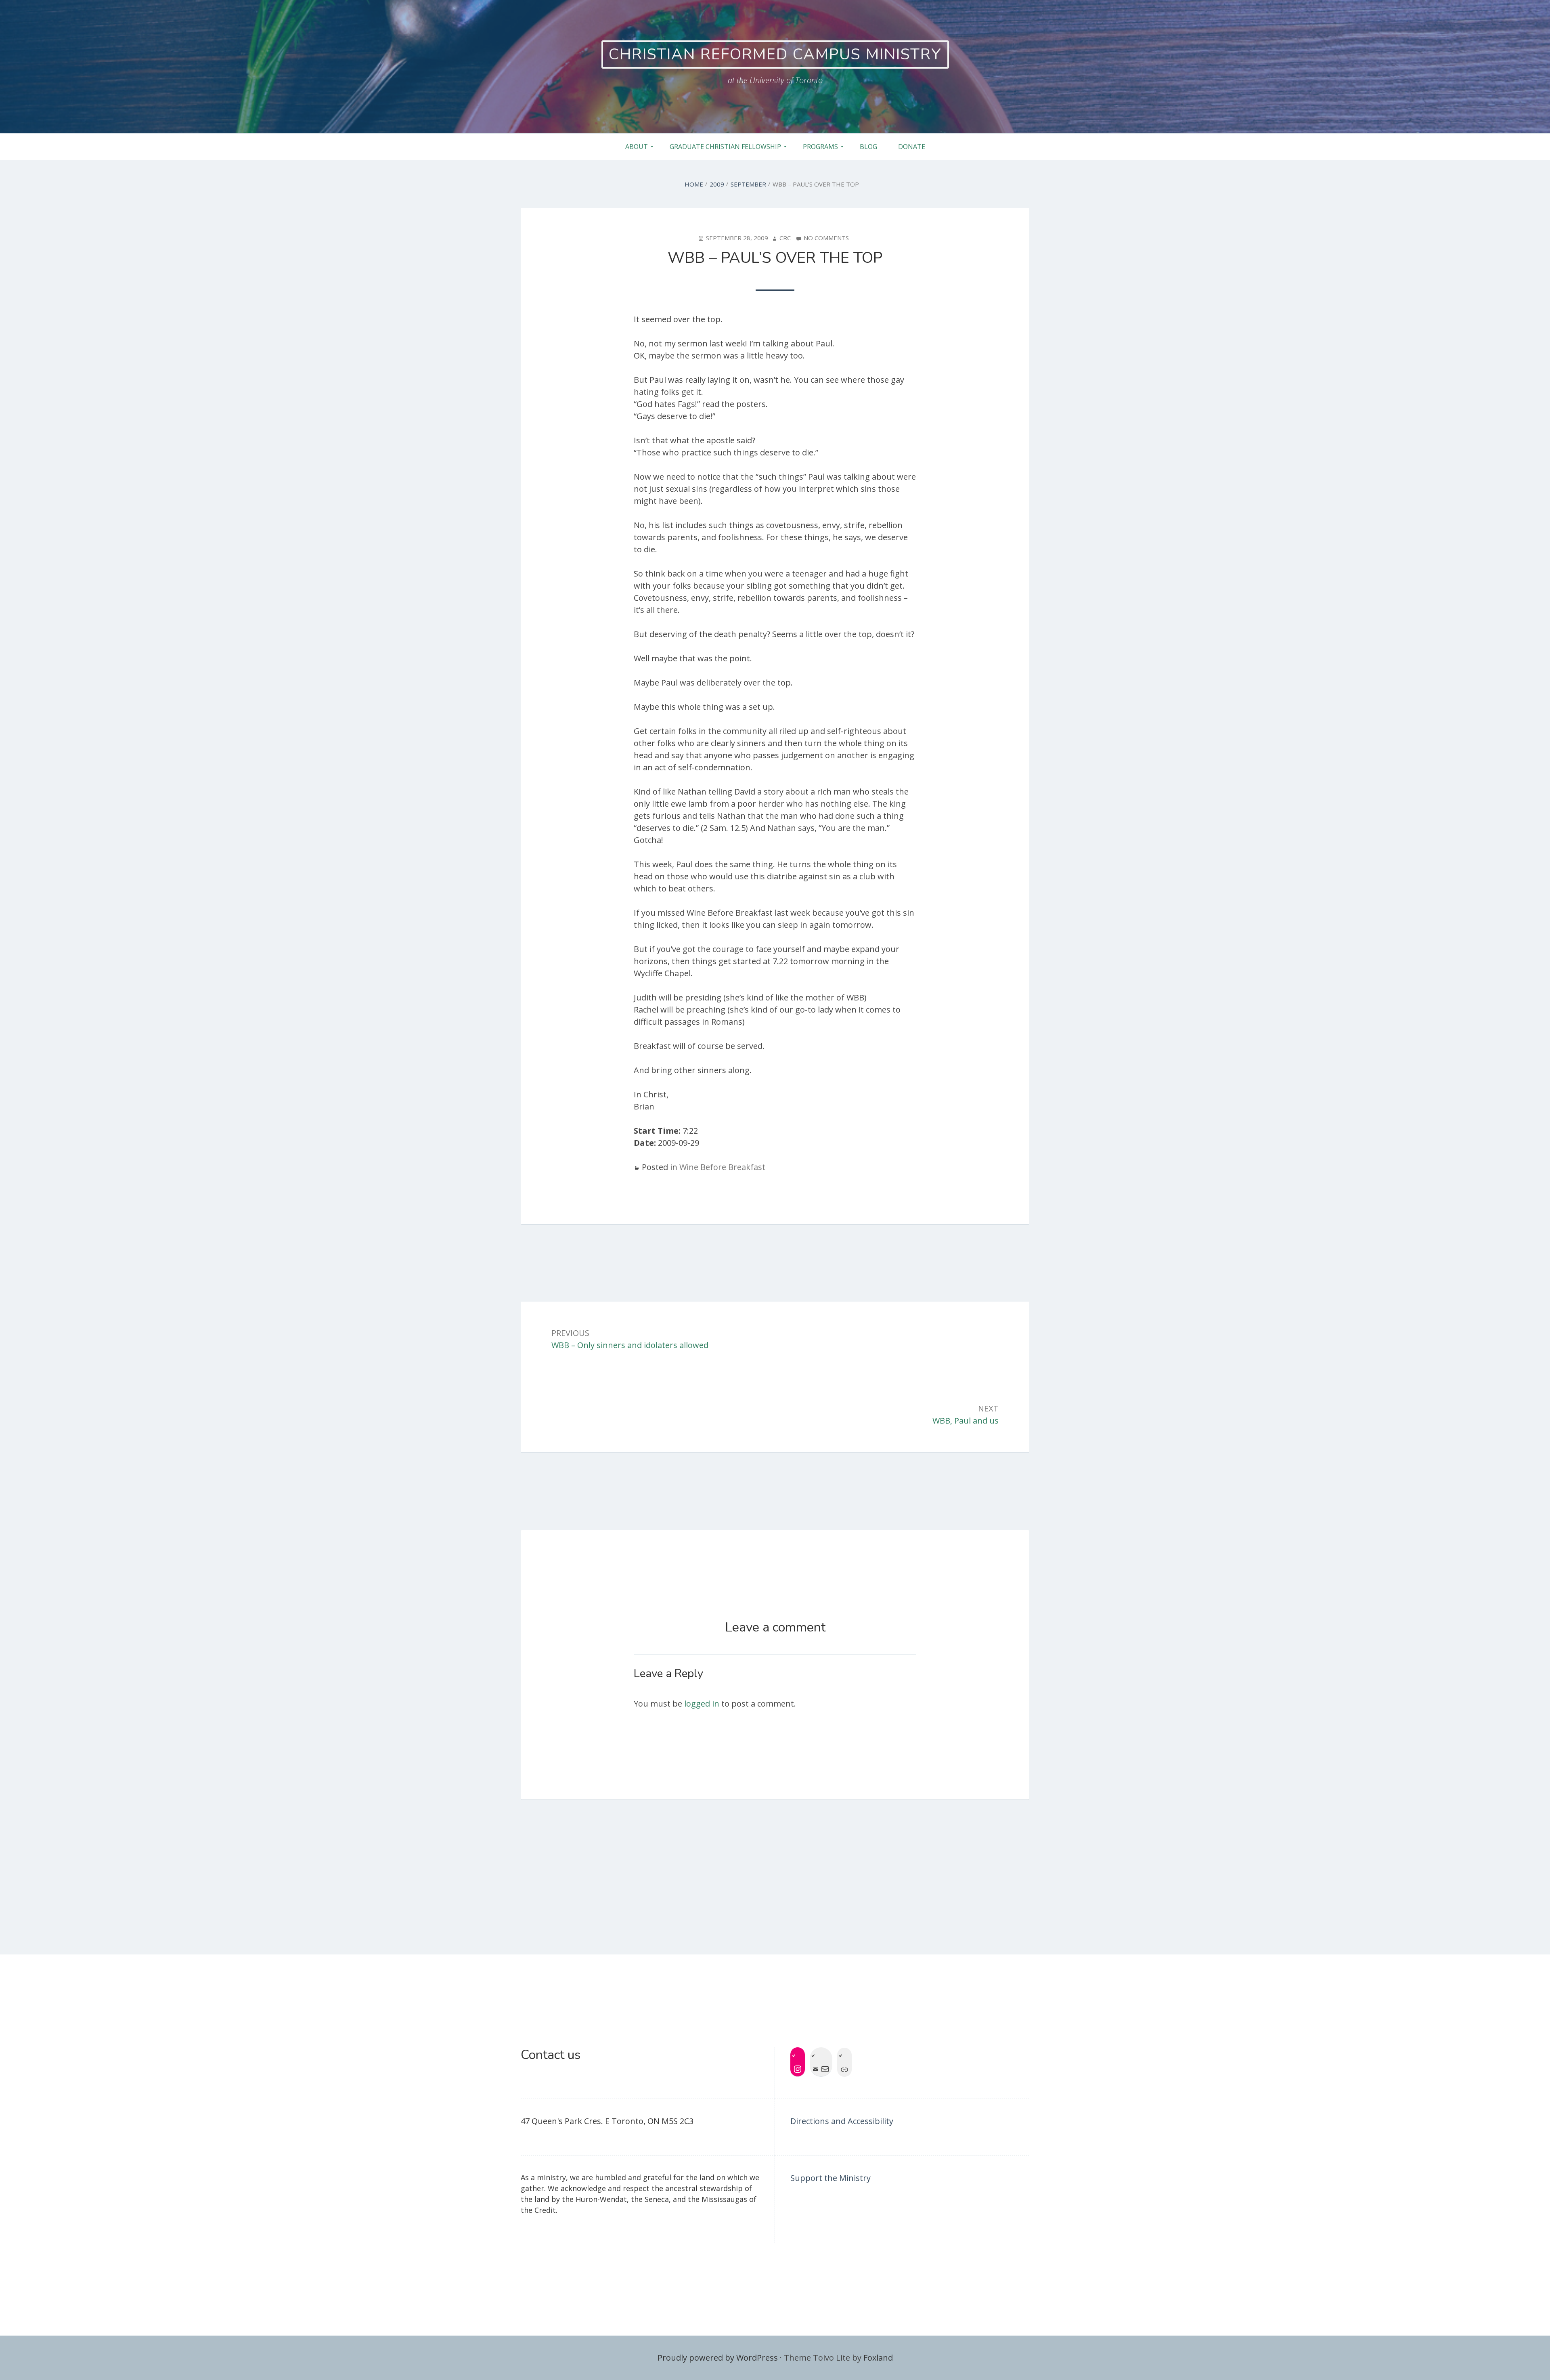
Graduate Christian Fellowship (725, 147)
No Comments (826, 238)
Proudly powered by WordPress (718, 2358)
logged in (702, 1704)
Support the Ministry (831, 2178)
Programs (820, 147)
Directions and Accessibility (842, 2121)
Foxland (878, 2358)
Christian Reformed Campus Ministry (775, 54)
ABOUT (637, 147)
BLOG (868, 147)
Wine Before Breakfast (722, 1167)
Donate (912, 147)
